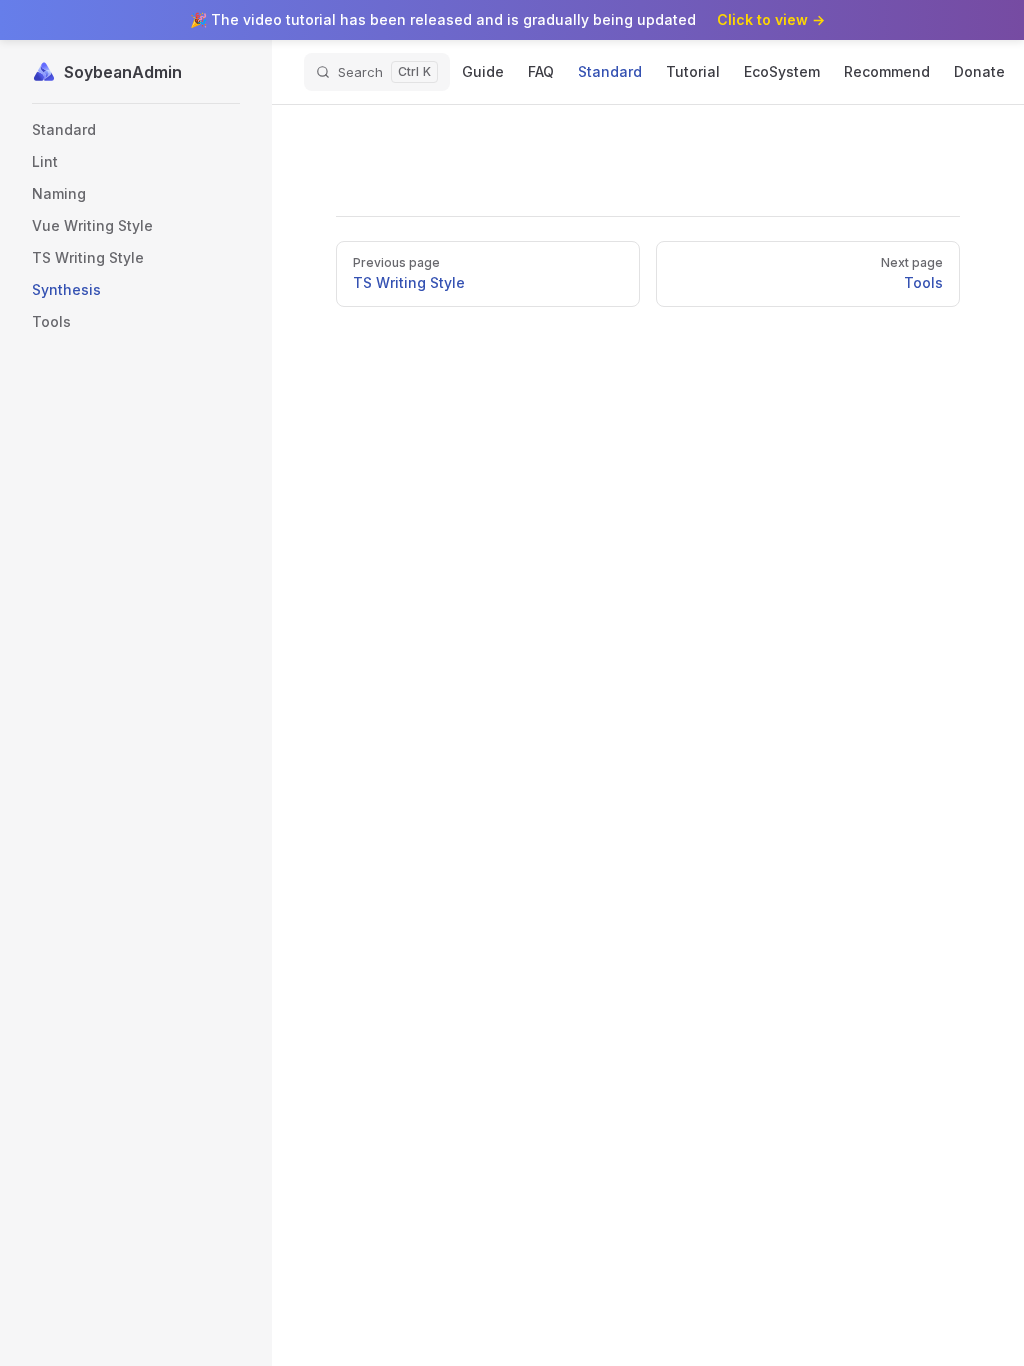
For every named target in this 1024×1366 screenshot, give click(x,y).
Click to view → (771, 19)
